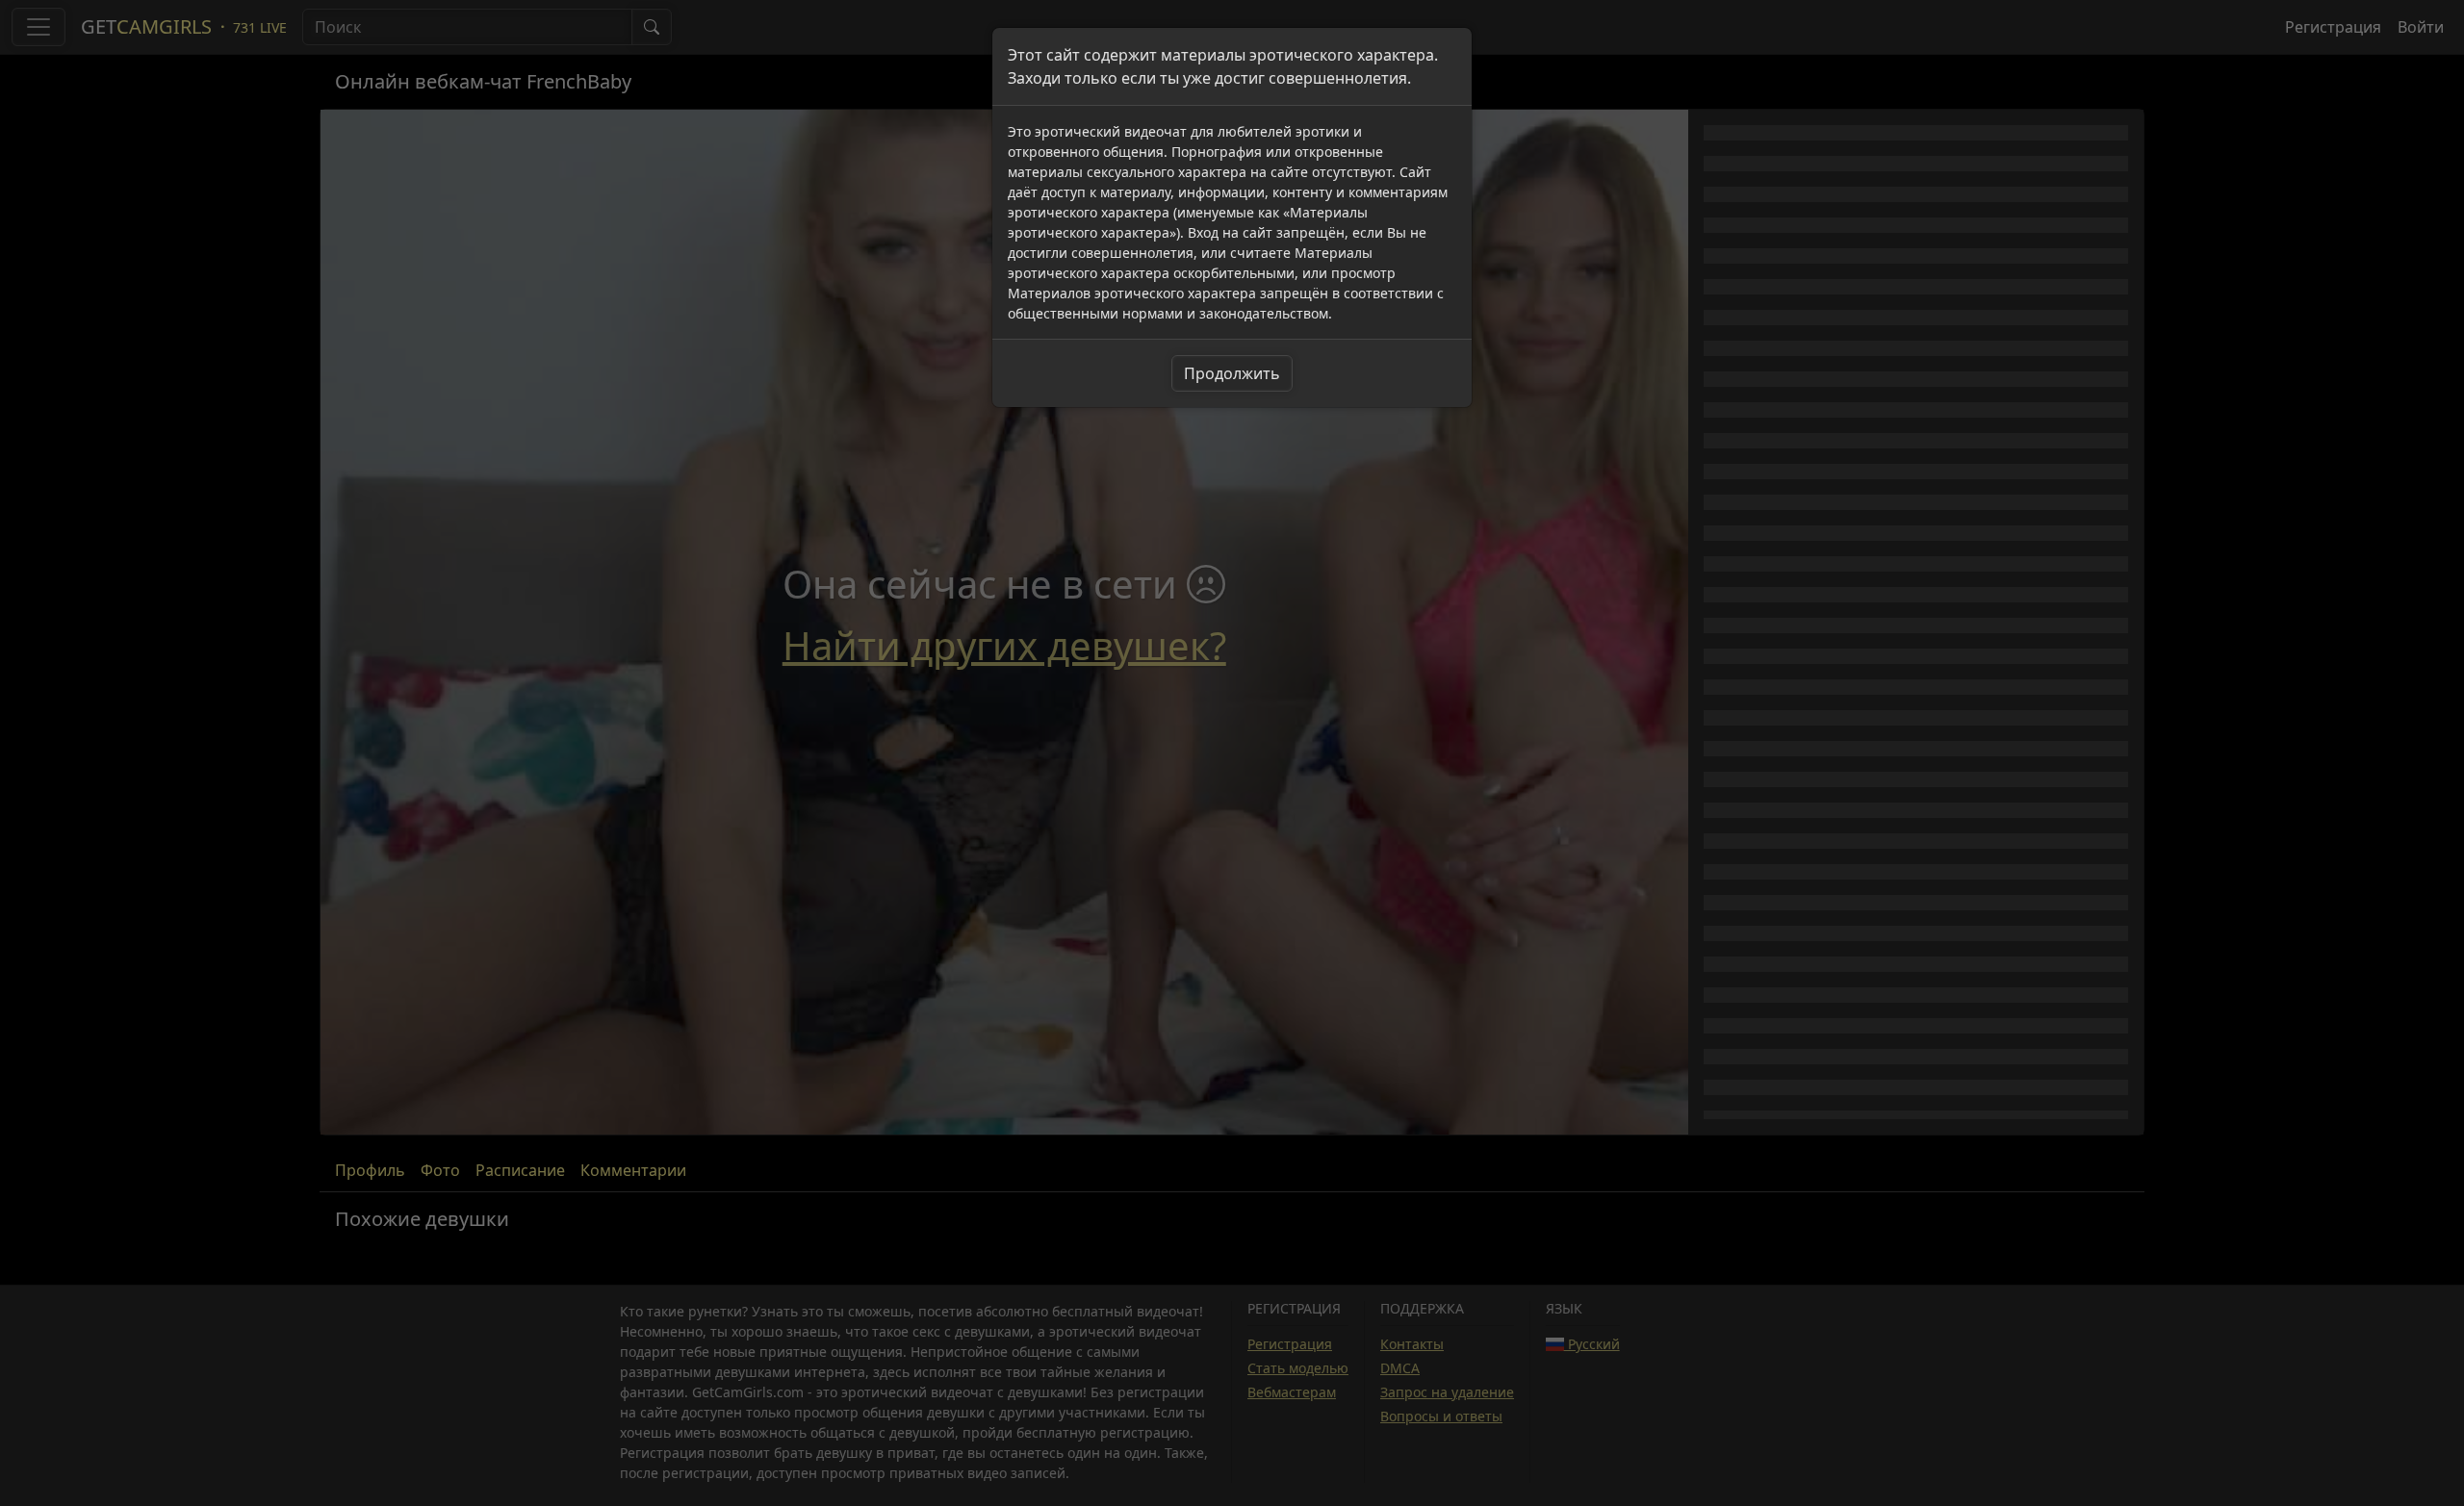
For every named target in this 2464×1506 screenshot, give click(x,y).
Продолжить (1232, 373)
